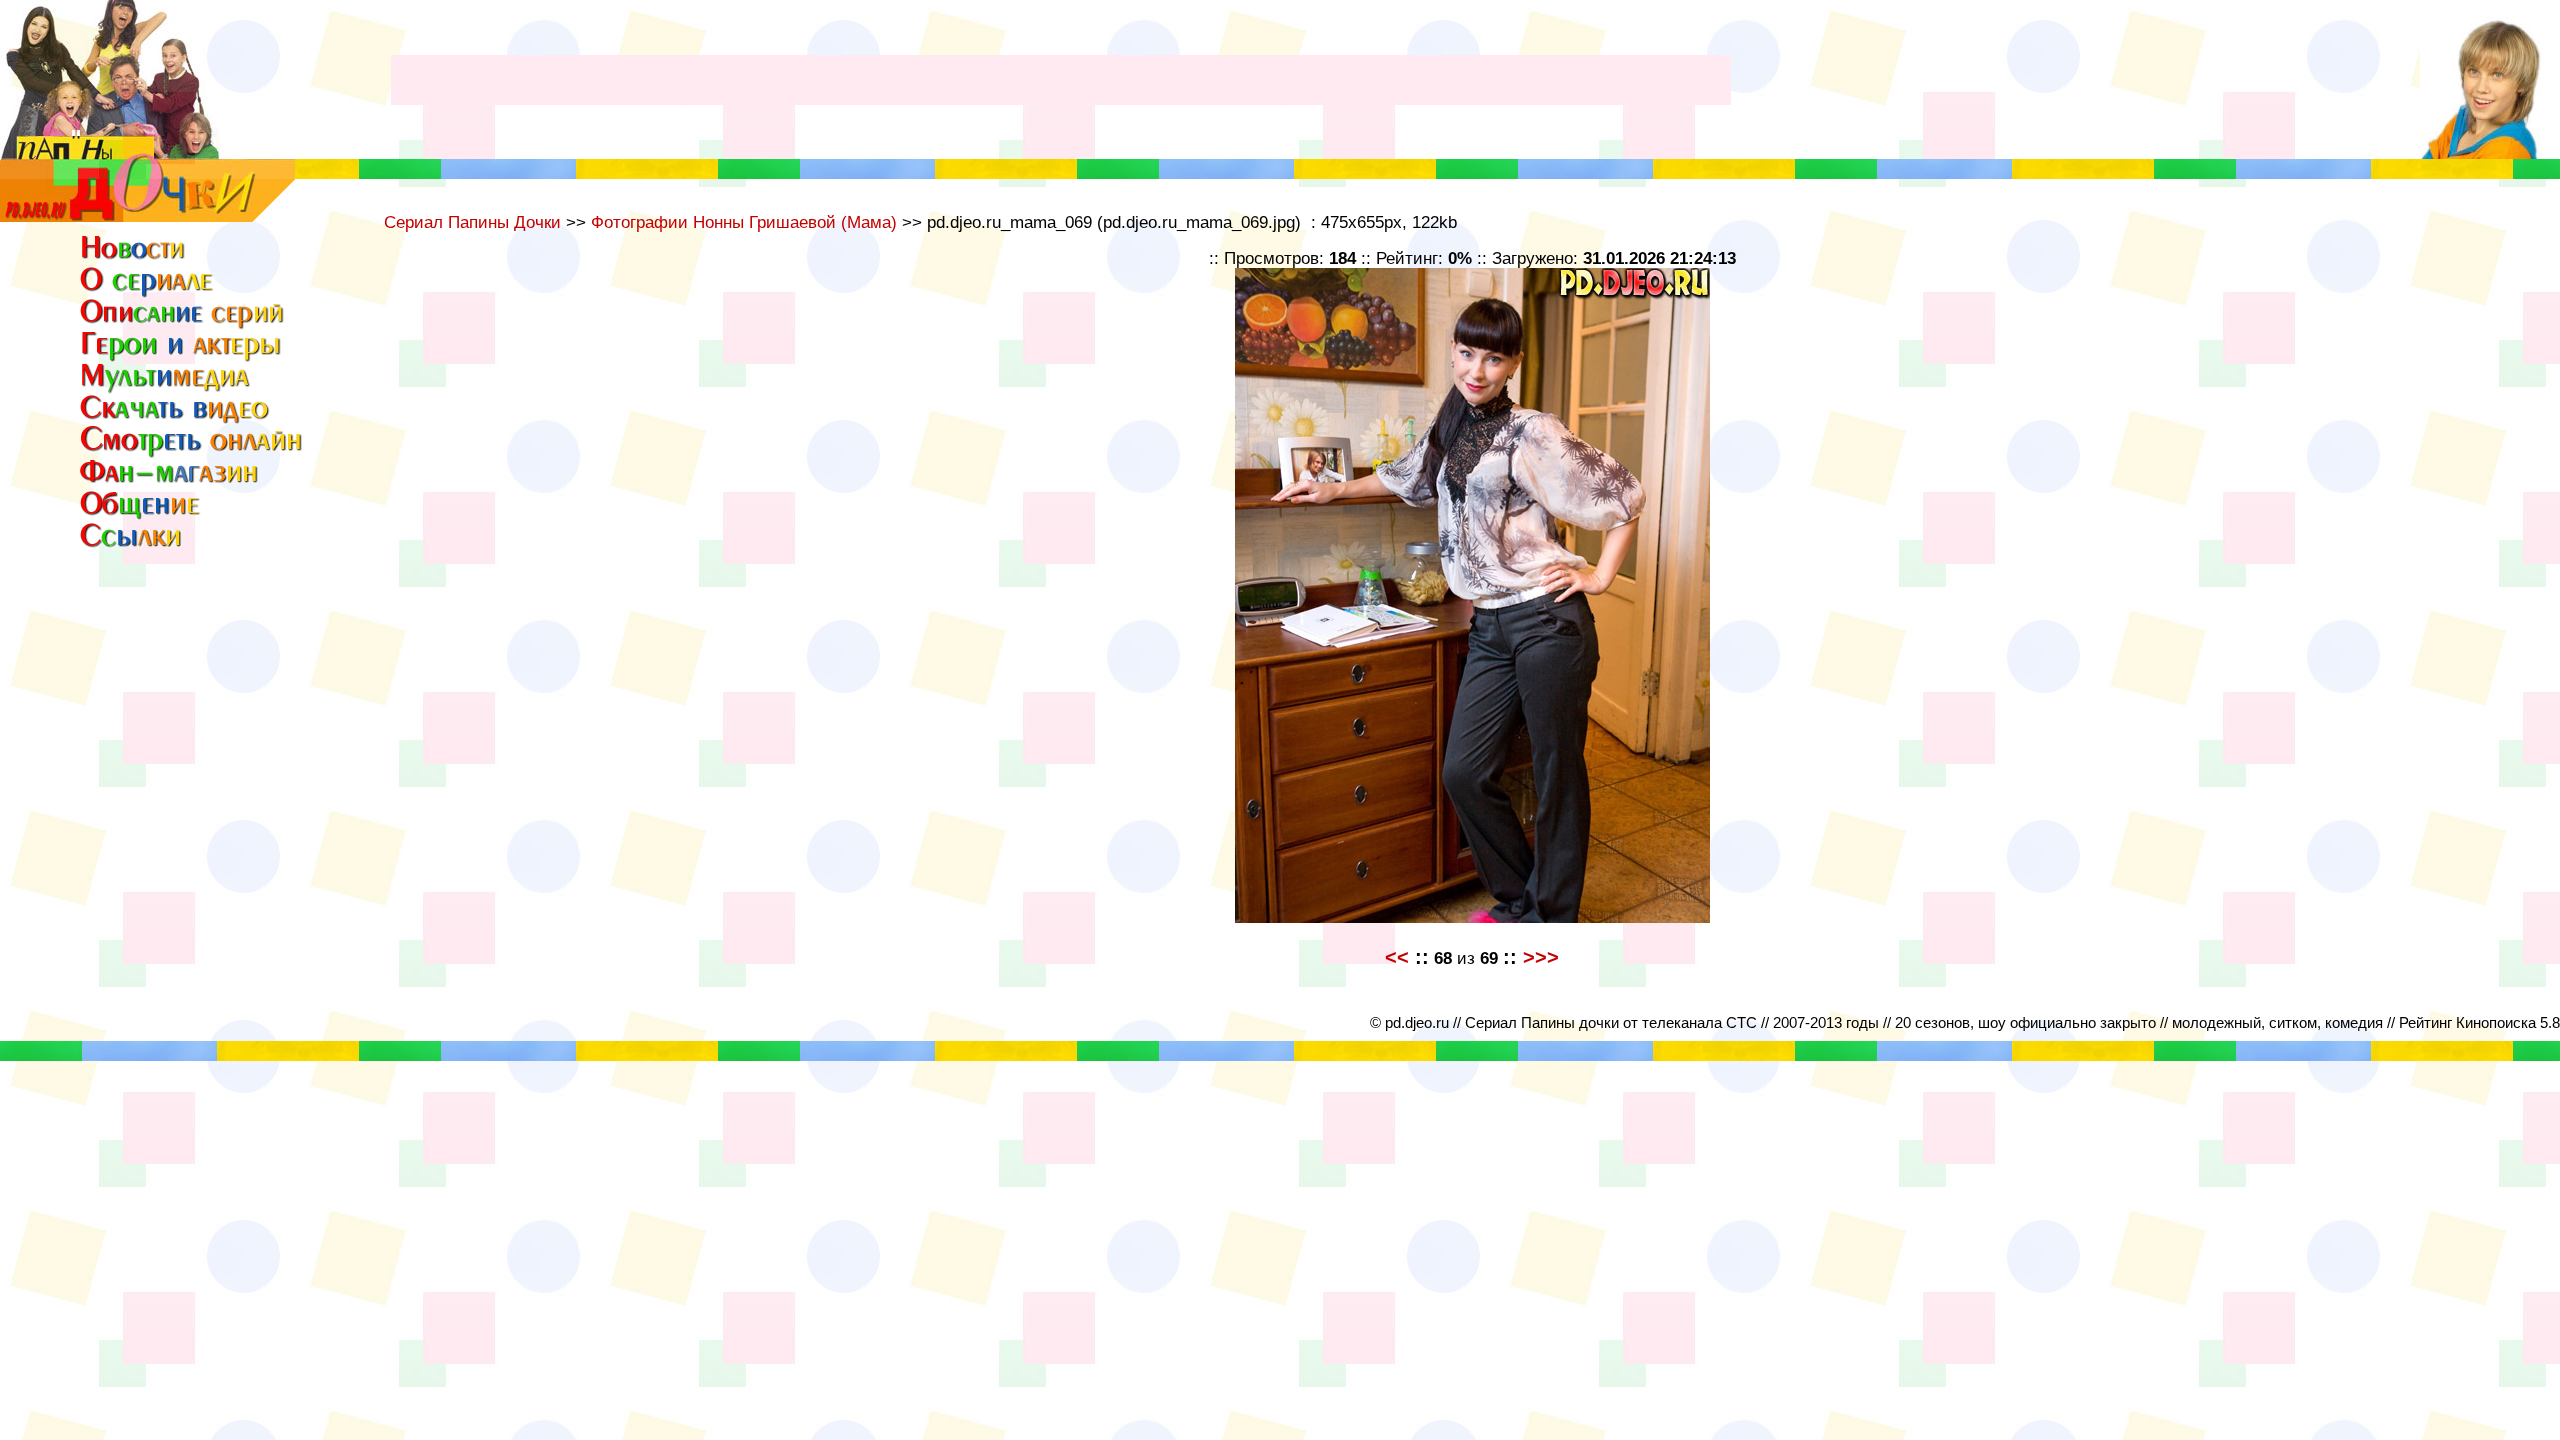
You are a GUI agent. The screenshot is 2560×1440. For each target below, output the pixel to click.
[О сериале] (147, 291)
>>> (1541, 957)
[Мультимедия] (166, 389)
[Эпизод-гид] (183, 325)
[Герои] (183, 357)
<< (1397, 957)
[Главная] (135, 257)
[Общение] (141, 513)
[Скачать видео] (175, 418)
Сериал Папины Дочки (472, 222)
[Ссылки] (135, 545)
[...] (147, 216)
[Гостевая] (192, 450)
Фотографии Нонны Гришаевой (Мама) (744, 222)
